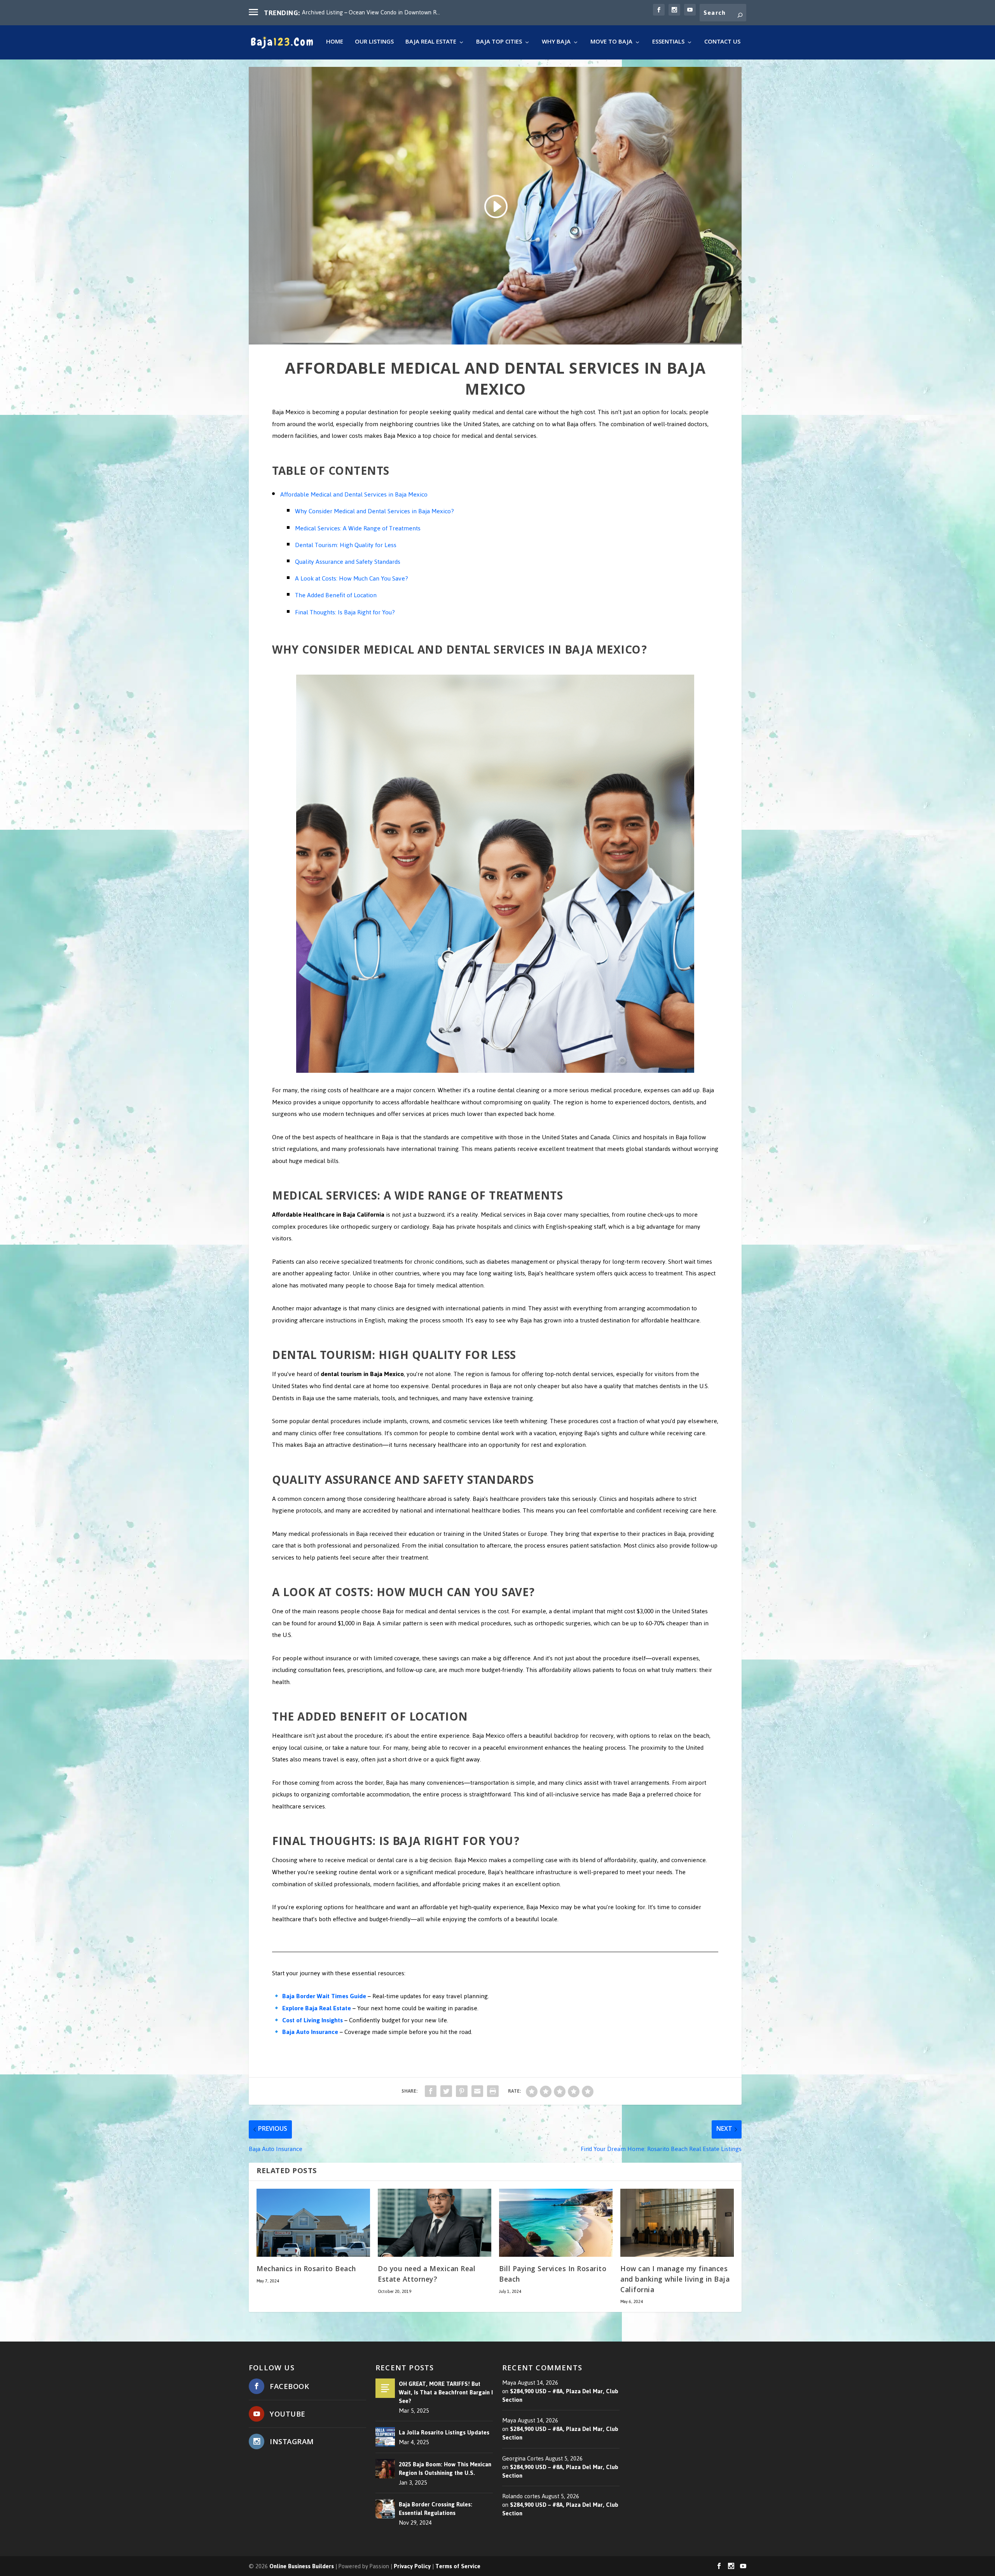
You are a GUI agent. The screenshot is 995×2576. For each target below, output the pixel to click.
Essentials (668, 43)
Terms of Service (458, 2566)
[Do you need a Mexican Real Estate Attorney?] (435, 2223)
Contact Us (722, 43)
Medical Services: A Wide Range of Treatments (358, 528)
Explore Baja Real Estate (317, 2008)
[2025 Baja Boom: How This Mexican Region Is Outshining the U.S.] (385, 2469)
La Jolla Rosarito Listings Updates (444, 2433)
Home (335, 43)
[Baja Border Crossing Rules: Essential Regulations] (385, 2509)
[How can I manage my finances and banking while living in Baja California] (677, 2223)
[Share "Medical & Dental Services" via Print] (493, 2091)
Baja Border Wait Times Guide (324, 1996)
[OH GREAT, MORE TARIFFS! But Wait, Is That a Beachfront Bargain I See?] (385, 2388)
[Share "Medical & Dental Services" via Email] (477, 2091)
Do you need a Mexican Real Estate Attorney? (427, 2275)
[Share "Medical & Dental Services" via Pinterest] (462, 2091)
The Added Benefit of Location (336, 595)
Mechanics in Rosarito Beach (306, 2270)
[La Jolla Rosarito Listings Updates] (385, 2437)
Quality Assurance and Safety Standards (348, 562)
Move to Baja (611, 43)
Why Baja (556, 43)
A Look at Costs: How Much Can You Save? (352, 578)
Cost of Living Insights (312, 2020)
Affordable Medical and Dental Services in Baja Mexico (354, 494)
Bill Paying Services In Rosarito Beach (553, 2275)
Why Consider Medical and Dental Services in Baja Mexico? (374, 511)
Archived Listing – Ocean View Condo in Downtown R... (371, 12)
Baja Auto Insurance (310, 2032)
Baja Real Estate (431, 43)
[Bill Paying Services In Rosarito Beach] (556, 2223)
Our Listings (374, 43)
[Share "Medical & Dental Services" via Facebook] (431, 2091)
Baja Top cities (499, 43)
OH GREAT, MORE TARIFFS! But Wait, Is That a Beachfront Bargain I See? (446, 2392)
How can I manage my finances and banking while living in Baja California (675, 2280)
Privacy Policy (412, 2566)
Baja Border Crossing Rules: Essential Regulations (436, 2509)
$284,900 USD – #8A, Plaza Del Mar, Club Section (560, 2396)
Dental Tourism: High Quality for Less (346, 545)
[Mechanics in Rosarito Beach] (313, 2223)
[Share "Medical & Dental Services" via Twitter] (446, 2091)
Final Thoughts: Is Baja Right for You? (345, 612)
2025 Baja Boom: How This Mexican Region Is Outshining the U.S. (445, 2469)
